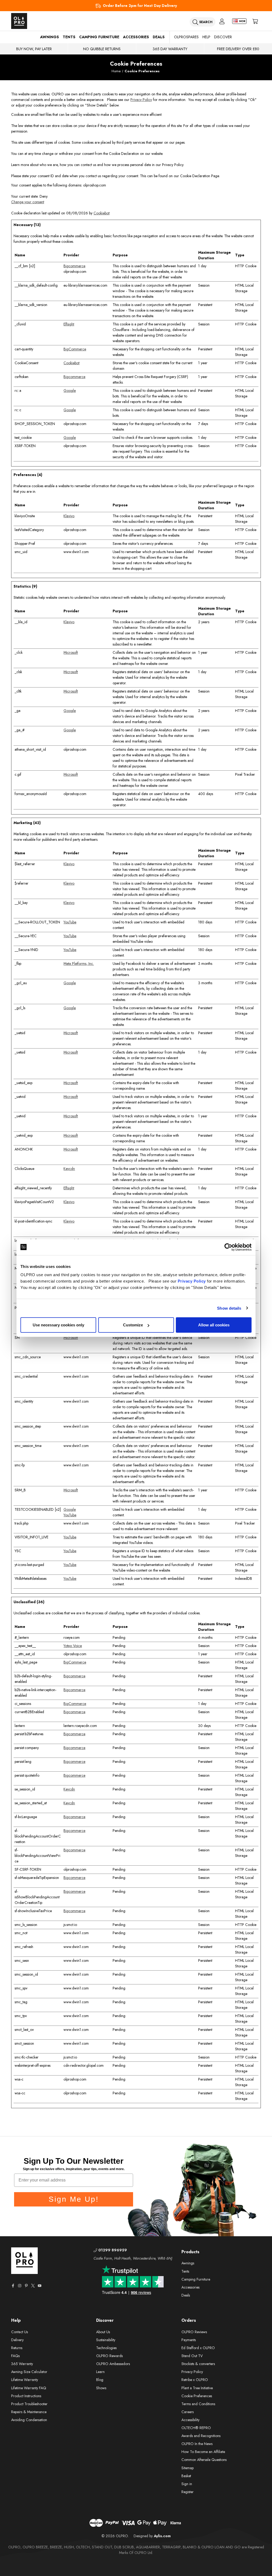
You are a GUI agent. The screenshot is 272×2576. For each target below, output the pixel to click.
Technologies (106, 2348)
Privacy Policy (192, 1281)
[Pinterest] (26, 2286)
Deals (159, 37)
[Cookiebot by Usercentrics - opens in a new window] (228, 1247)
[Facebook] (13, 2286)
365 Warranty (22, 2364)
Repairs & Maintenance (29, 2412)
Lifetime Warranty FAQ (29, 2388)
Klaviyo (69, 516)
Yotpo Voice (73, 1646)
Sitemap (188, 2468)
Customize (133, 1325)
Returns (17, 2348)
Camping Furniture (99, 37)
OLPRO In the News (197, 2444)
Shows (101, 2388)
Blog (100, 2380)
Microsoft (71, 652)
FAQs (15, 2356)
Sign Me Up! (74, 2199)
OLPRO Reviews (194, 2332)
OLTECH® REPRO (196, 2428)
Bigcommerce (74, 266)
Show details (229, 1308)
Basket (186, 2476)
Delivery (17, 2340)
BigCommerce (75, 349)
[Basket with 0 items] (255, 21)
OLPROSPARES (186, 37)
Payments (189, 2340)
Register (188, 2492)
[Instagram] (20, 2286)
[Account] (222, 21)
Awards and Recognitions (201, 2436)
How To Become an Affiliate (203, 2452)
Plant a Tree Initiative (197, 2388)
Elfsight (69, 324)
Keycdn (69, 1169)
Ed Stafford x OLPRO (198, 2348)
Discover (223, 37)
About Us (103, 2332)
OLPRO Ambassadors (113, 2364)
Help (206, 37)
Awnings (50, 37)
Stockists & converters (198, 2364)
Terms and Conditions (198, 2404)
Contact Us (20, 2332)
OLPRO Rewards (109, 2356)
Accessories (136, 37)
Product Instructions (26, 2396)
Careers (188, 2412)
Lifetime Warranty (25, 2380)
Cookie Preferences (197, 2396)
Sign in (187, 2484)
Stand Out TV (192, 2356)
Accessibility (190, 2420)
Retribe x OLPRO (195, 2380)
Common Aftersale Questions (204, 2460)
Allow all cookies (214, 1325)
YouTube (70, 922)
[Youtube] (40, 2286)
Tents (69, 37)
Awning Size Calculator (29, 2372)
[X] (33, 2286)
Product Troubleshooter (29, 2404)
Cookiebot (101, 213)
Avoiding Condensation (29, 2420)
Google (70, 391)
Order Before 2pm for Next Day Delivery (140, 6)
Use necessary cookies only (58, 1325)
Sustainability (106, 2340)
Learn (100, 2372)
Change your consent (28, 202)
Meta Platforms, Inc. (79, 964)
